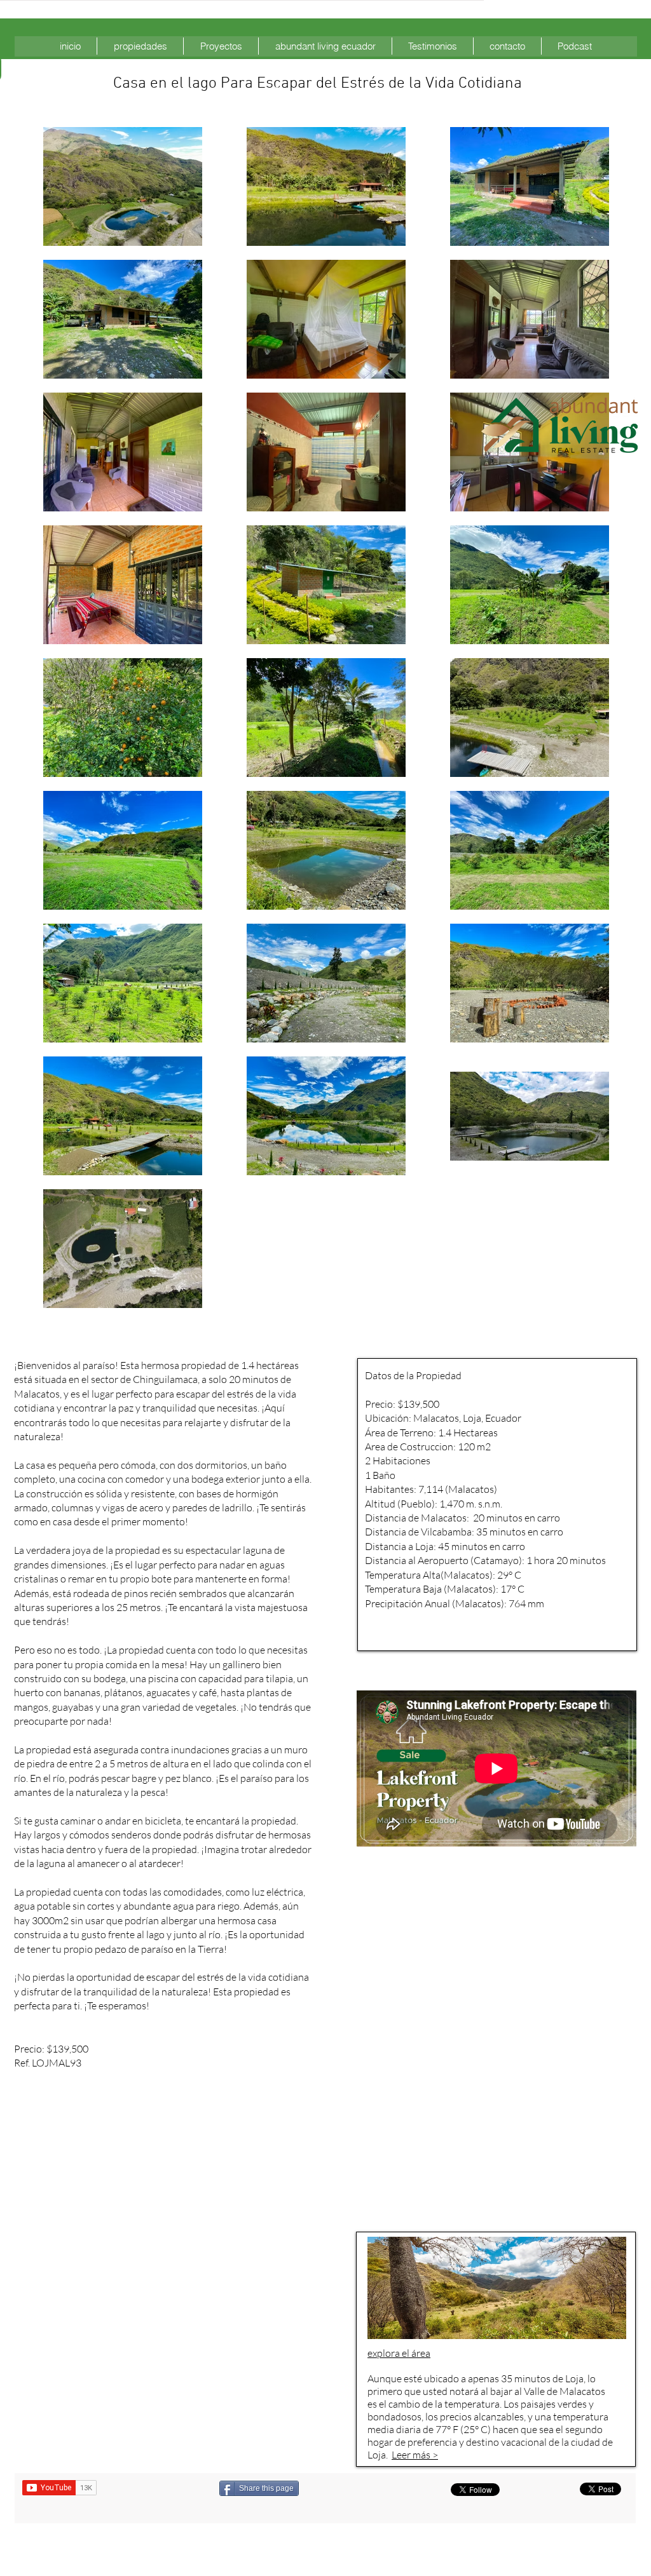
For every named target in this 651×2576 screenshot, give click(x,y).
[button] (140, 46)
